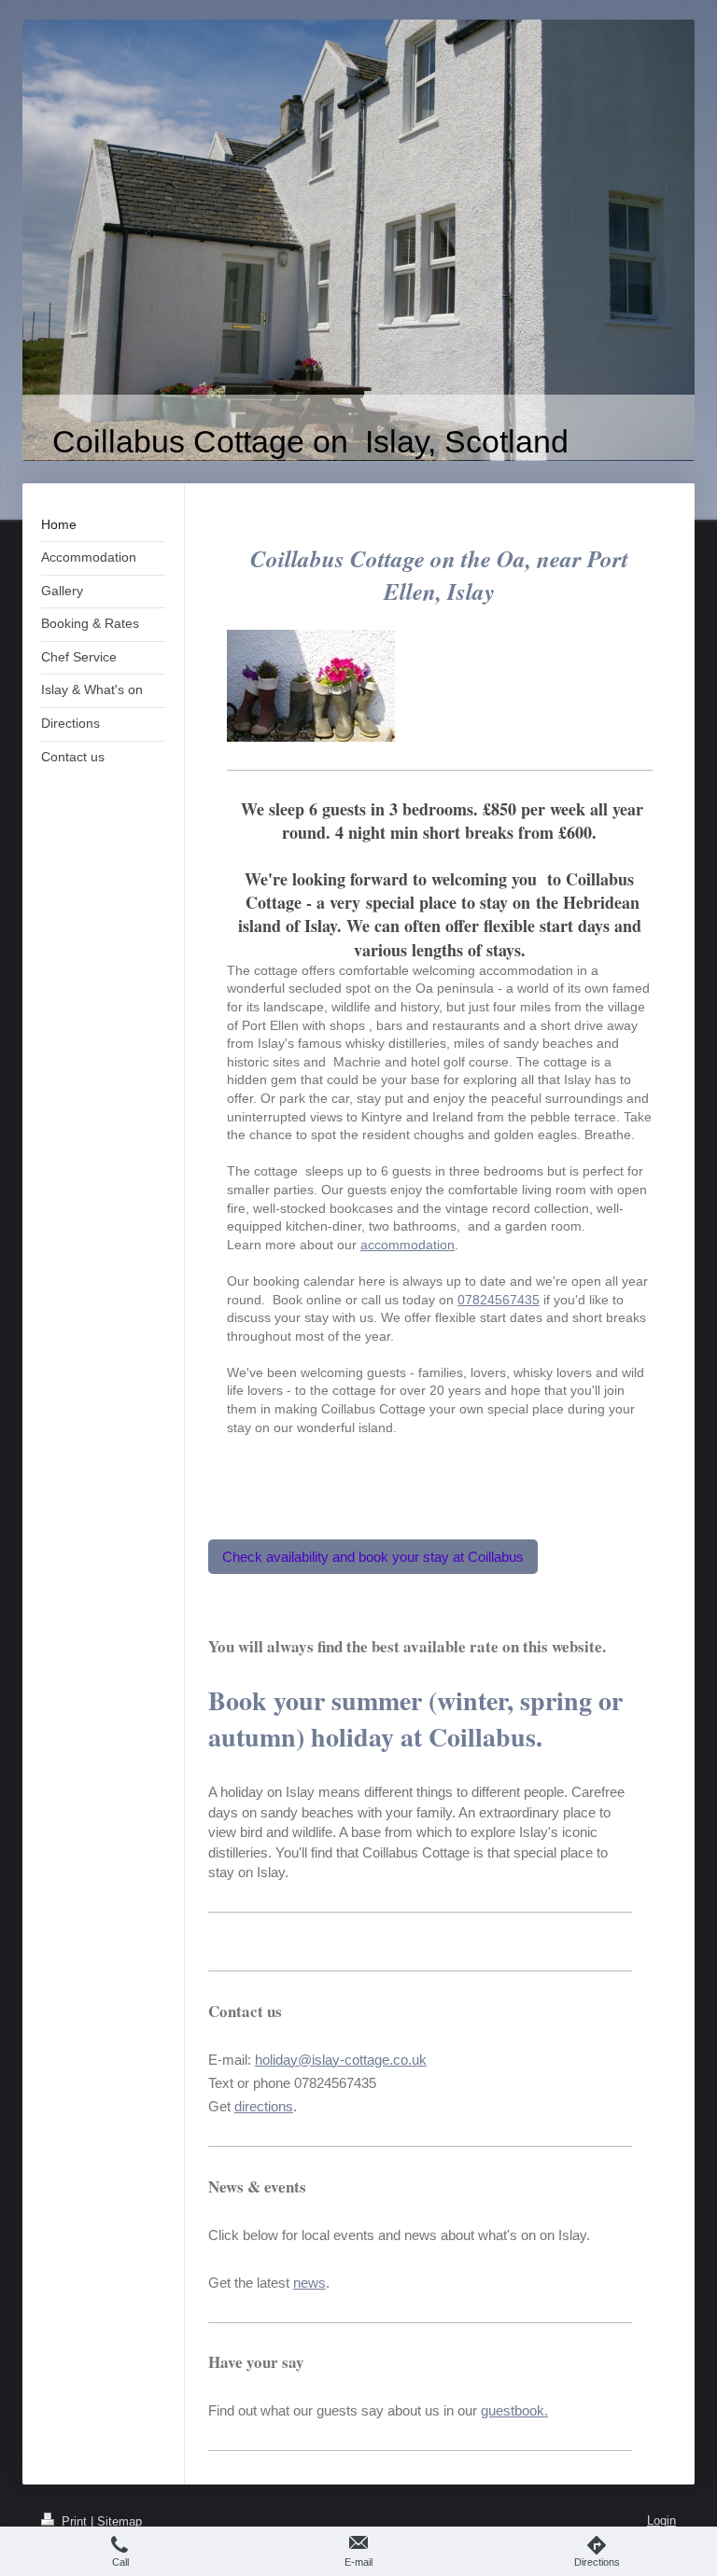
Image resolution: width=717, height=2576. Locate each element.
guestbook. (514, 2410)
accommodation (408, 1245)
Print (74, 2521)
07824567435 (499, 1300)
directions (264, 2106)
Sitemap (119, 2521)
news (309, 2283)
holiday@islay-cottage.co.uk (341, 2060)
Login (661, 2520)
